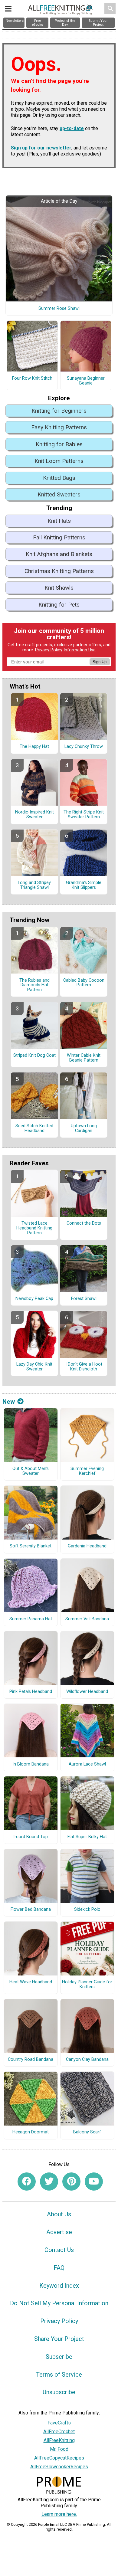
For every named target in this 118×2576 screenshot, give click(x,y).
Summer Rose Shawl (59, 309)
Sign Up (100, 662)
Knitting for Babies (59, 444)
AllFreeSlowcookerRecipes (59, 2467)
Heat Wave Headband (31, 1982)
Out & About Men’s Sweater (31, 1471)
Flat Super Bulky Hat (87, 1837)
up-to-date (72, 128)
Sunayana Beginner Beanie (86, 381)
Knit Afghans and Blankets (59, 554)
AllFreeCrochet (59, 2432)
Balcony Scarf (87, 2132)
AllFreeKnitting (59, 2440)
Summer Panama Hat (31, 1619)
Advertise (59, 2232)
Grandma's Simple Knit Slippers (84, 885)
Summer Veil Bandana (87, 1619)
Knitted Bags (59, 478)
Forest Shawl (84, 1299)
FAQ (59, 2268)
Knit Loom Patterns (59, 461)
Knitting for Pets (59, 605)
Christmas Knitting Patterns (59, 571)
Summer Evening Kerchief (87, 1471)
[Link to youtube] (94, 2182)
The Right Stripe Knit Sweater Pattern (84, 815)
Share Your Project (59, 2339)
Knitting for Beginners (59, 411)
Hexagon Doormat (31, 2132)
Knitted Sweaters (59, 494)
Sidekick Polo (87, 1910)
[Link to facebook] (27, 2182)
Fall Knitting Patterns (59, 537)
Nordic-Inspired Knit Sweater (34, 815)
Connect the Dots (84, 1223)
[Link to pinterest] (71, 2182)
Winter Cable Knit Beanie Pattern (84, 1058)
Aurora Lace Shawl (87, 1764)
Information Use (80, 650)
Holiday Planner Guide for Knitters (87, 1985)
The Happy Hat (34, 747)
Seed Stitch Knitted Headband (34, 1128)
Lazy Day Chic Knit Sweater (34, 1367)
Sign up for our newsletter (41, 148)
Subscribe (59, 2357)
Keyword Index (59, 2286)
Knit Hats (59, 521)
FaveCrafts (59, 2423)
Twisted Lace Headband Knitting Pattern (34, 1228)
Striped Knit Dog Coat (34, 1056)
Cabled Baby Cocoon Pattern (84, 983)
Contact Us (59, 2250)
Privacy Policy (49, 650)
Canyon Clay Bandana (87, 2060)
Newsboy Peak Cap (34, 1299)
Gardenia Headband (87, 1546)
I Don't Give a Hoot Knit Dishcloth (84, 1367)
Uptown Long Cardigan (84, 1128)
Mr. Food (59, 2449)
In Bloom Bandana (31, 1764)
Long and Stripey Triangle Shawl (34, 885)
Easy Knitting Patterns (59, 427)
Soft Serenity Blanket (31, 1546)
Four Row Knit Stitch (32, 378)
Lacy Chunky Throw (84, 747)
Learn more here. (59, 2514)
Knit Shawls (59, 588)
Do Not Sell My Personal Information (59, 2303)
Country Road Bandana (31, 2060)
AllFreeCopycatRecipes (59, 2458)
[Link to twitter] (49, 2182)
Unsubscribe (59, 2392)
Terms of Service (59, 2375)
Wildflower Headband (87, 1692)
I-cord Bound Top (31, 1837)
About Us (59, 2214)
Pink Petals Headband (31, 1692)
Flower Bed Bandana (31, 1910)
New (9, 1402)
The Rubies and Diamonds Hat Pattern (34, 985)
